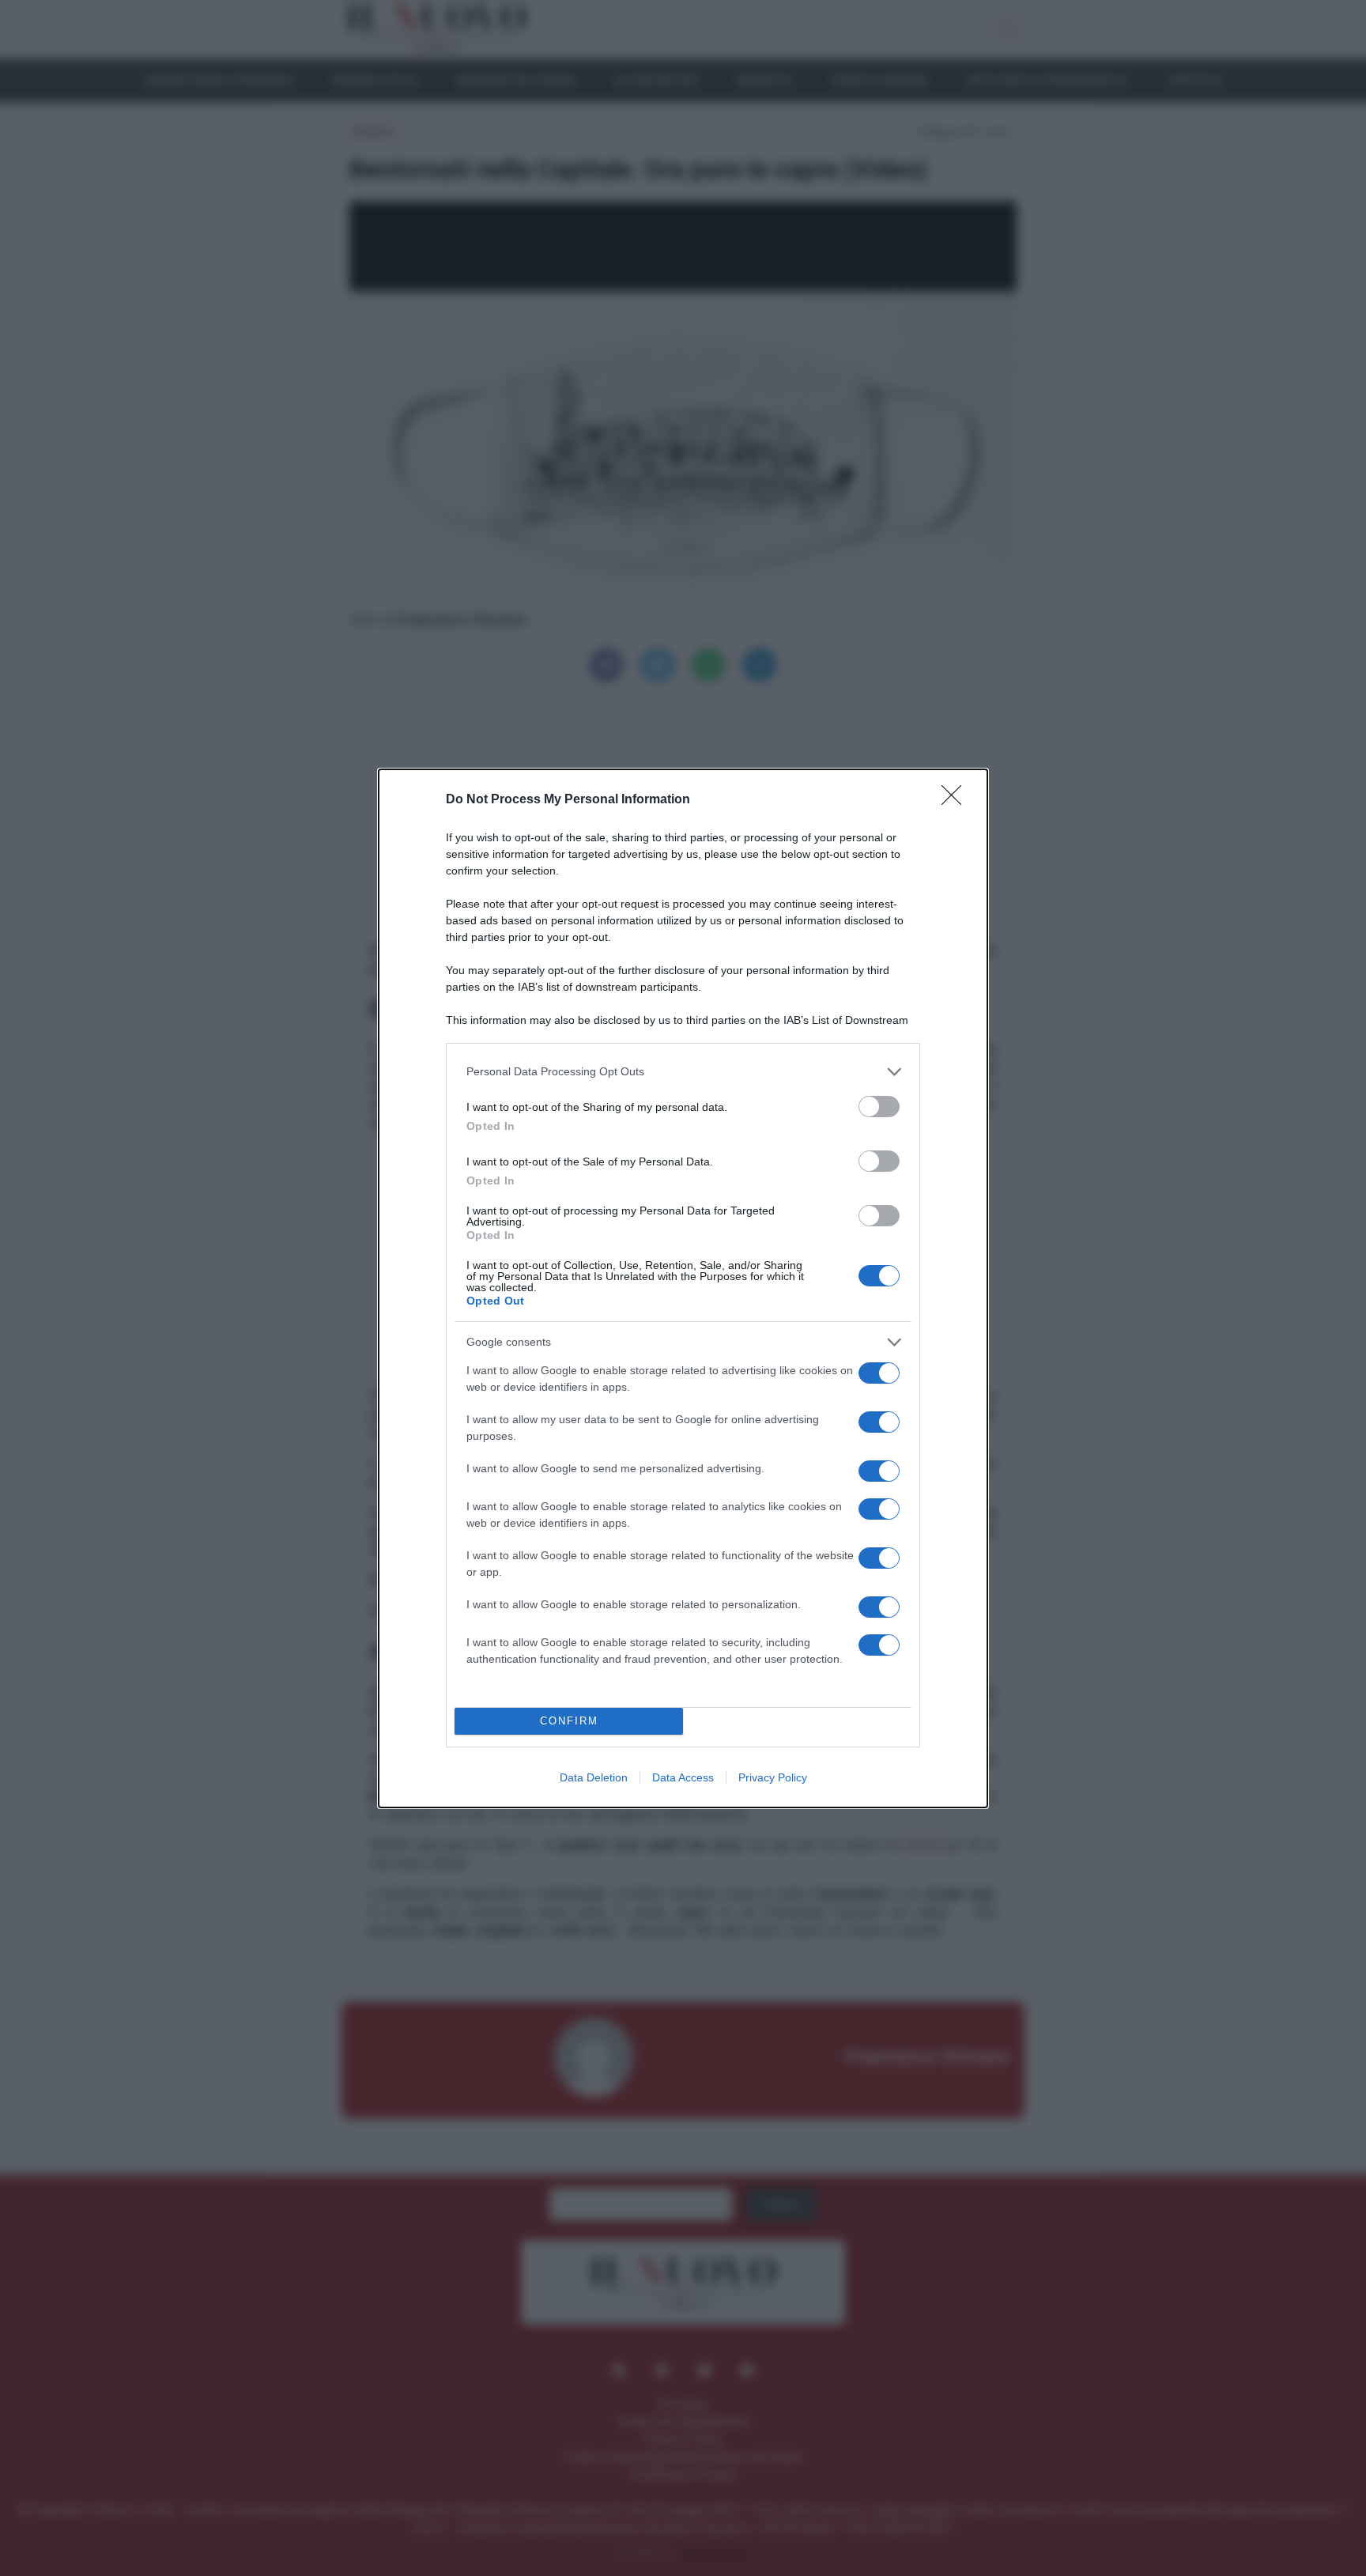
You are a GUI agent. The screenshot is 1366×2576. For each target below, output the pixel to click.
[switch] (879, 1107)
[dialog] (683, 1288)
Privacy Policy (773, 1777)
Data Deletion (594, 1777)
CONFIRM (569, 1721)
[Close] (957, 800)
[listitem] (683, 1072)
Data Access (683, 1777)
